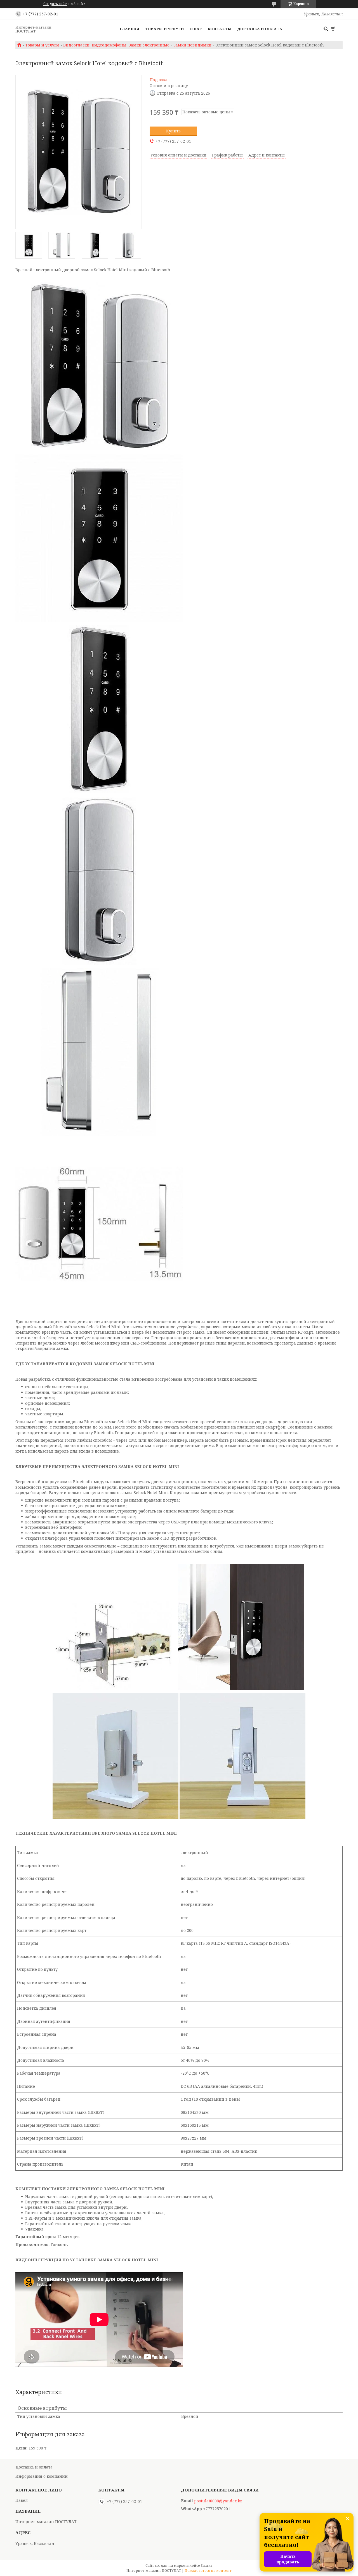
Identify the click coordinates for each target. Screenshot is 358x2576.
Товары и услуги (164, 29)
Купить (173, 131)
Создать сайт (55, 4)
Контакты (220, 29)
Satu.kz (207, 2566)
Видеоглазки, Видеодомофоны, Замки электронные (116, 45)
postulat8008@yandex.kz (218, 2501)
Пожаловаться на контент (208, 2571)
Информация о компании (42, 2476)
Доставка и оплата (260, 29)
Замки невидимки (192, 45)
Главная (129, 29)
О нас (196, 29)
